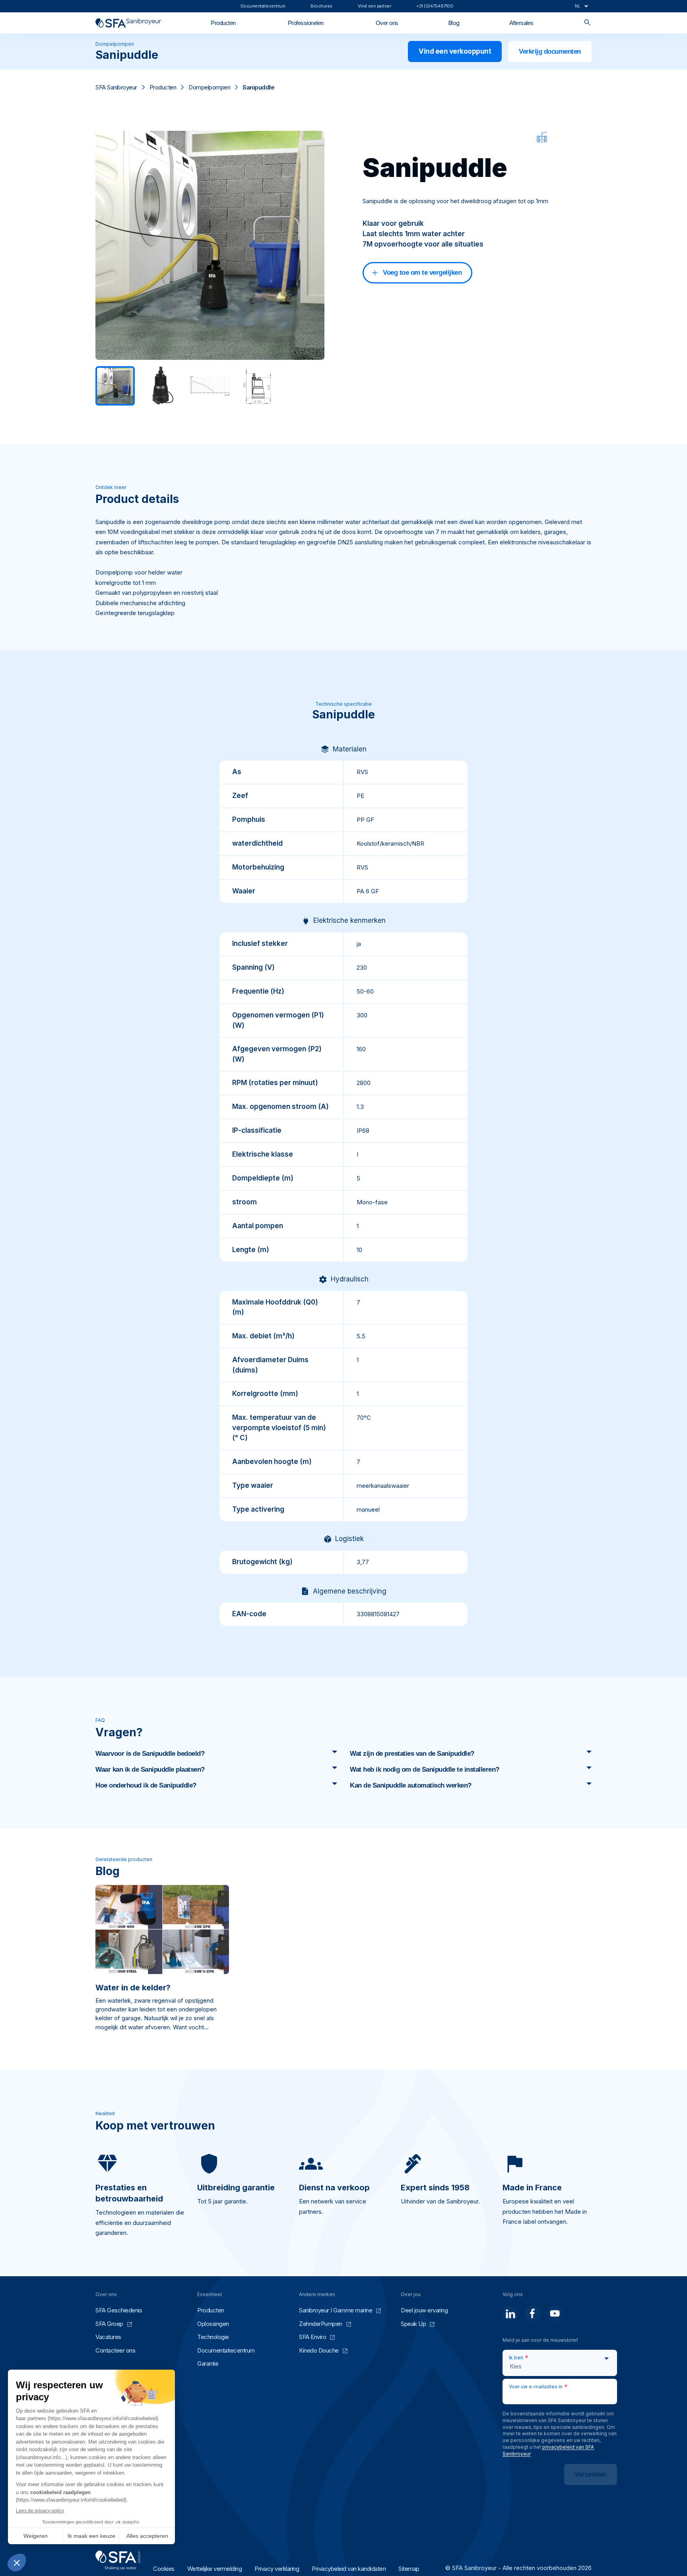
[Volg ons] (510, 2313)
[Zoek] (587, 23)
